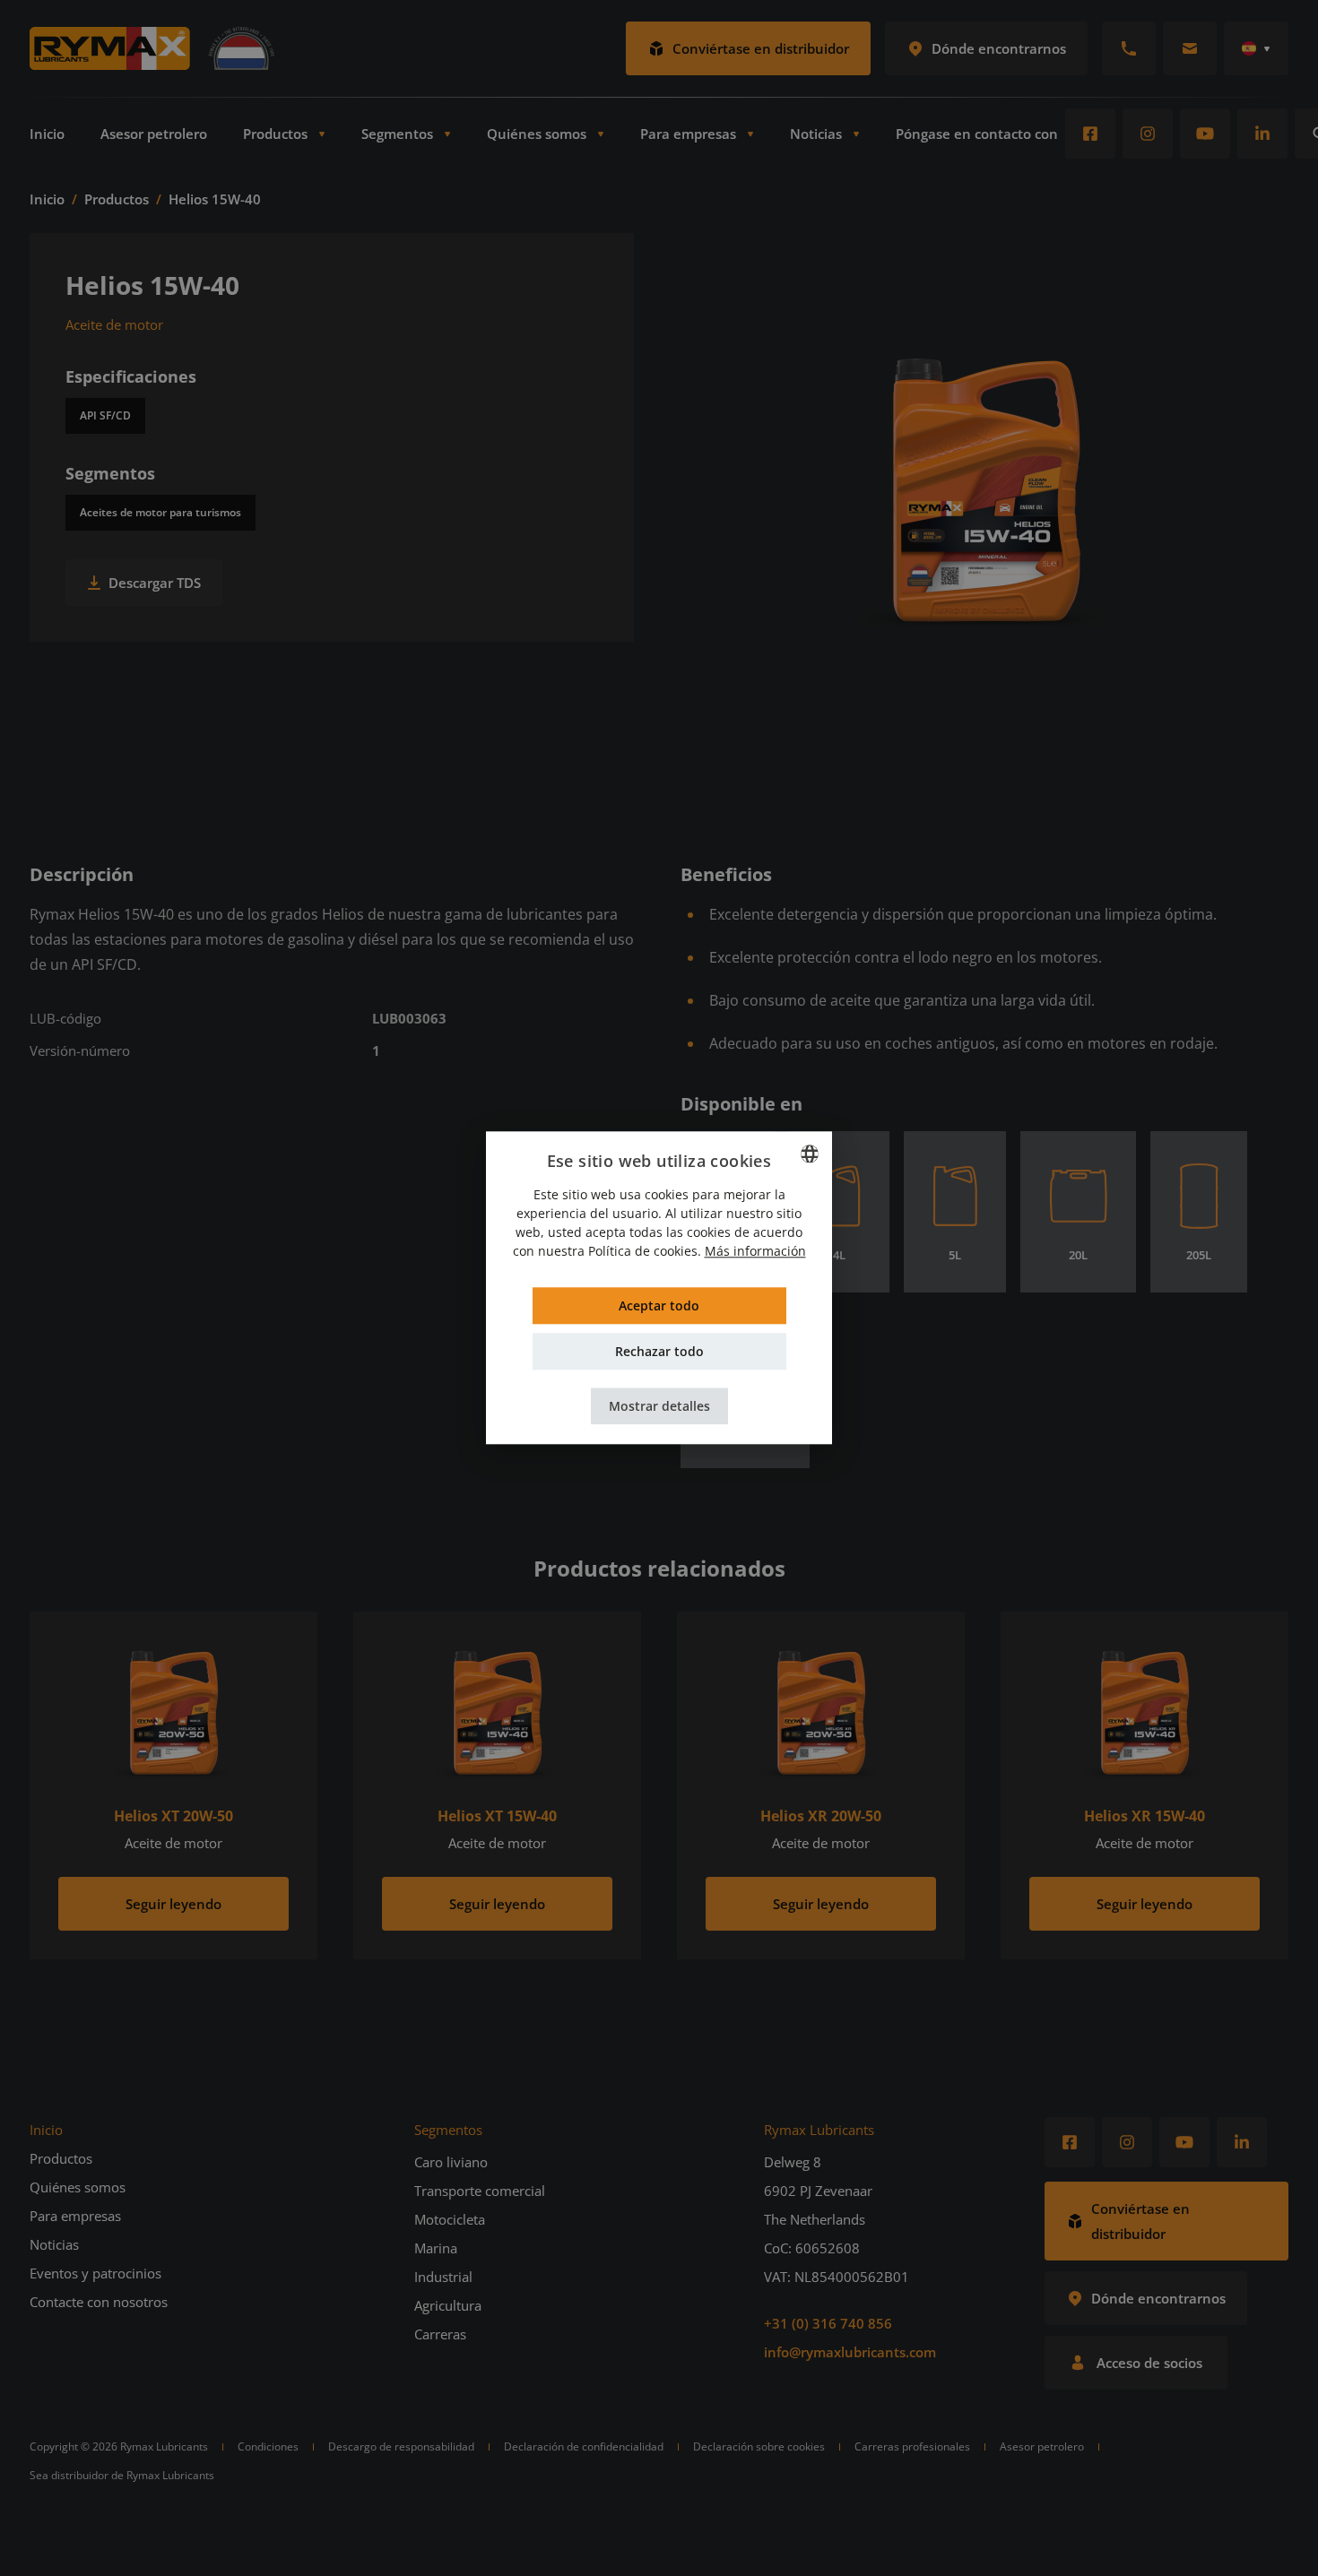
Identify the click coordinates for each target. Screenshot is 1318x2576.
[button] (659, 1407)
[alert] (659, 1288)
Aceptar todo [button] (659, 1306)
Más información (755, 1252)
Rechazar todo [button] (659, 1352)
